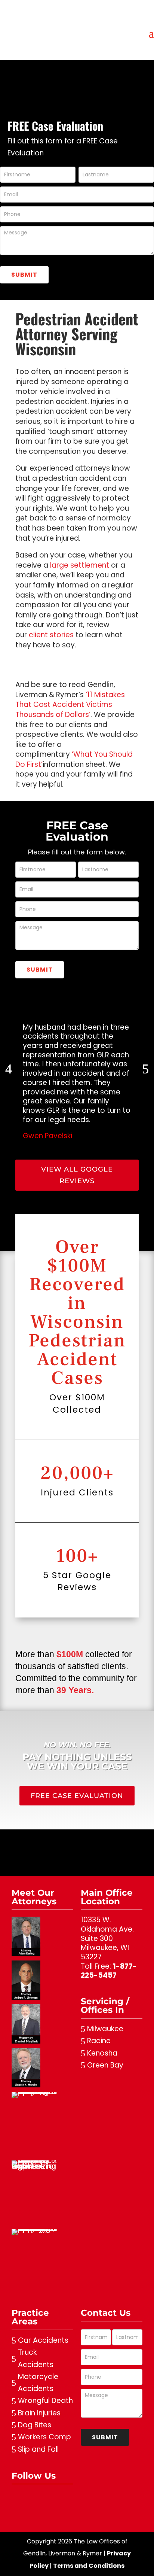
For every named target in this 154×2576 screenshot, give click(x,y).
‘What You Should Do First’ (74, 759)
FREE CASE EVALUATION (77, 1796)
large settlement (80, 565)
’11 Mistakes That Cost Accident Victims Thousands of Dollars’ (70, 705)
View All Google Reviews (77, 1175)
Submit (24, 275)
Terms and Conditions (89, 2566)
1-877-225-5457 (109, 1971)
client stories (51, 635)
